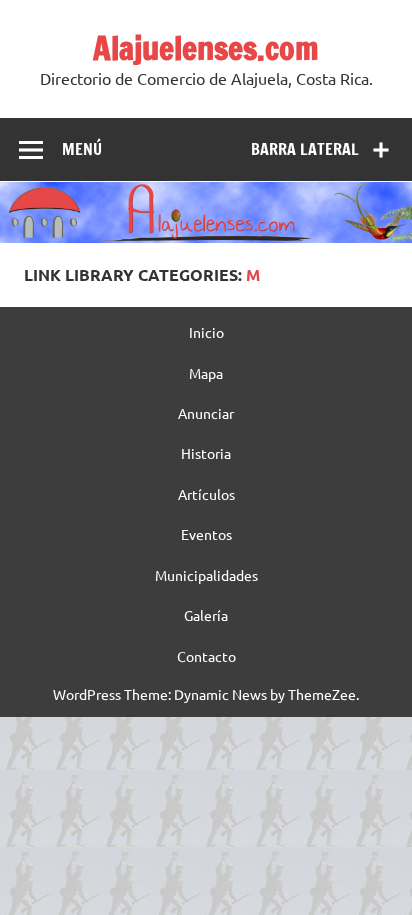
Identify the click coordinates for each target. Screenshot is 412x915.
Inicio (206, 332)
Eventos (206, 534)
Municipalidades (206, 575)
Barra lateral (305, 149)
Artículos (206, 494)
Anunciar (206, 413)
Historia (206, 453)
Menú (82, 149)
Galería (206, 615)
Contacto (206, 656)
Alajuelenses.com (206, 48)
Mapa (206, 373)
